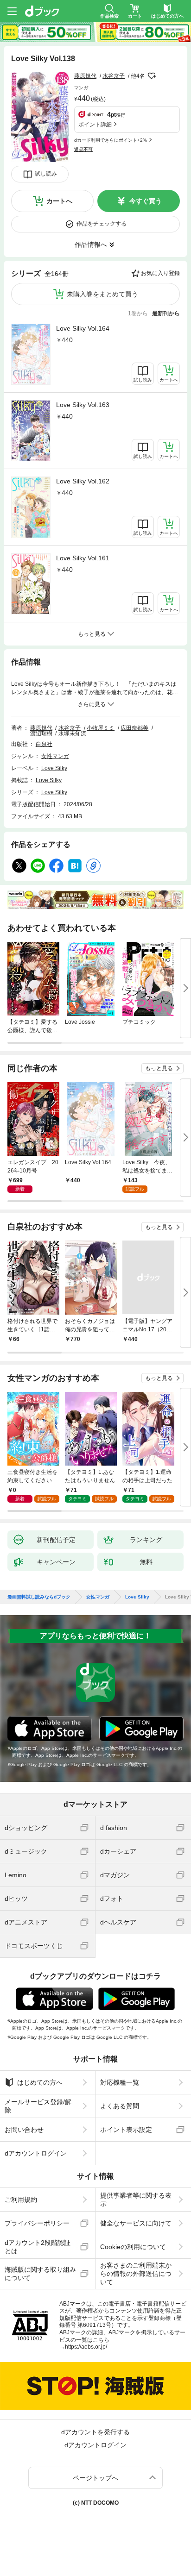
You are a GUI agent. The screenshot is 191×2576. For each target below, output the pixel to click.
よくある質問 (120, 2106)
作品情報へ (91, 244)
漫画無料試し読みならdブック (39, 1597)
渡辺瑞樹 (41, 733)
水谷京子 (114, 76)
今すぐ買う (146, 201)
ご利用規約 (21, 2200)
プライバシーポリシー (37, 2223)
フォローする (152, 76)
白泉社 (44, 744)
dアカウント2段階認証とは (38, 2247)
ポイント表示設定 (126, 2130)
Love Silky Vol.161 (83, 558)
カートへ (59, 201)
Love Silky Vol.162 (83, 481)
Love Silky (54, 768)
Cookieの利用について (133, 2247)
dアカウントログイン (36, 2153)
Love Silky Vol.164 (83, 328)
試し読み (46, 174)
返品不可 (83, 149)
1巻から (138, 313)
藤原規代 (85, 76)
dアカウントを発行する (95, 2432)
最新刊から (166, 313)
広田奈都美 (134, 728)
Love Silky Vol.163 (83, 405)
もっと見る (159, 1068)
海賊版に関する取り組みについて (40, 2274)
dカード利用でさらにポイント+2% (111, 140)
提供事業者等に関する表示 (136, 2200)
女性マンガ (55, 756)
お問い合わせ (24, 2130)
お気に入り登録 (160, 273)
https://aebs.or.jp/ (86, 2347)
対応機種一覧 (120, 2082)
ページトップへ (95, 2478)
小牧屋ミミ (101, 728)
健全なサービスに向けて (136, 2223)
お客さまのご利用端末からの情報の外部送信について (136, 2274)
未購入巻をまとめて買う (102, 294)
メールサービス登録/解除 (38, 2106)
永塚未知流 (72, 733)
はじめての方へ (40, 2082)
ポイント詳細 (95, 125)
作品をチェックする (102, 224)
